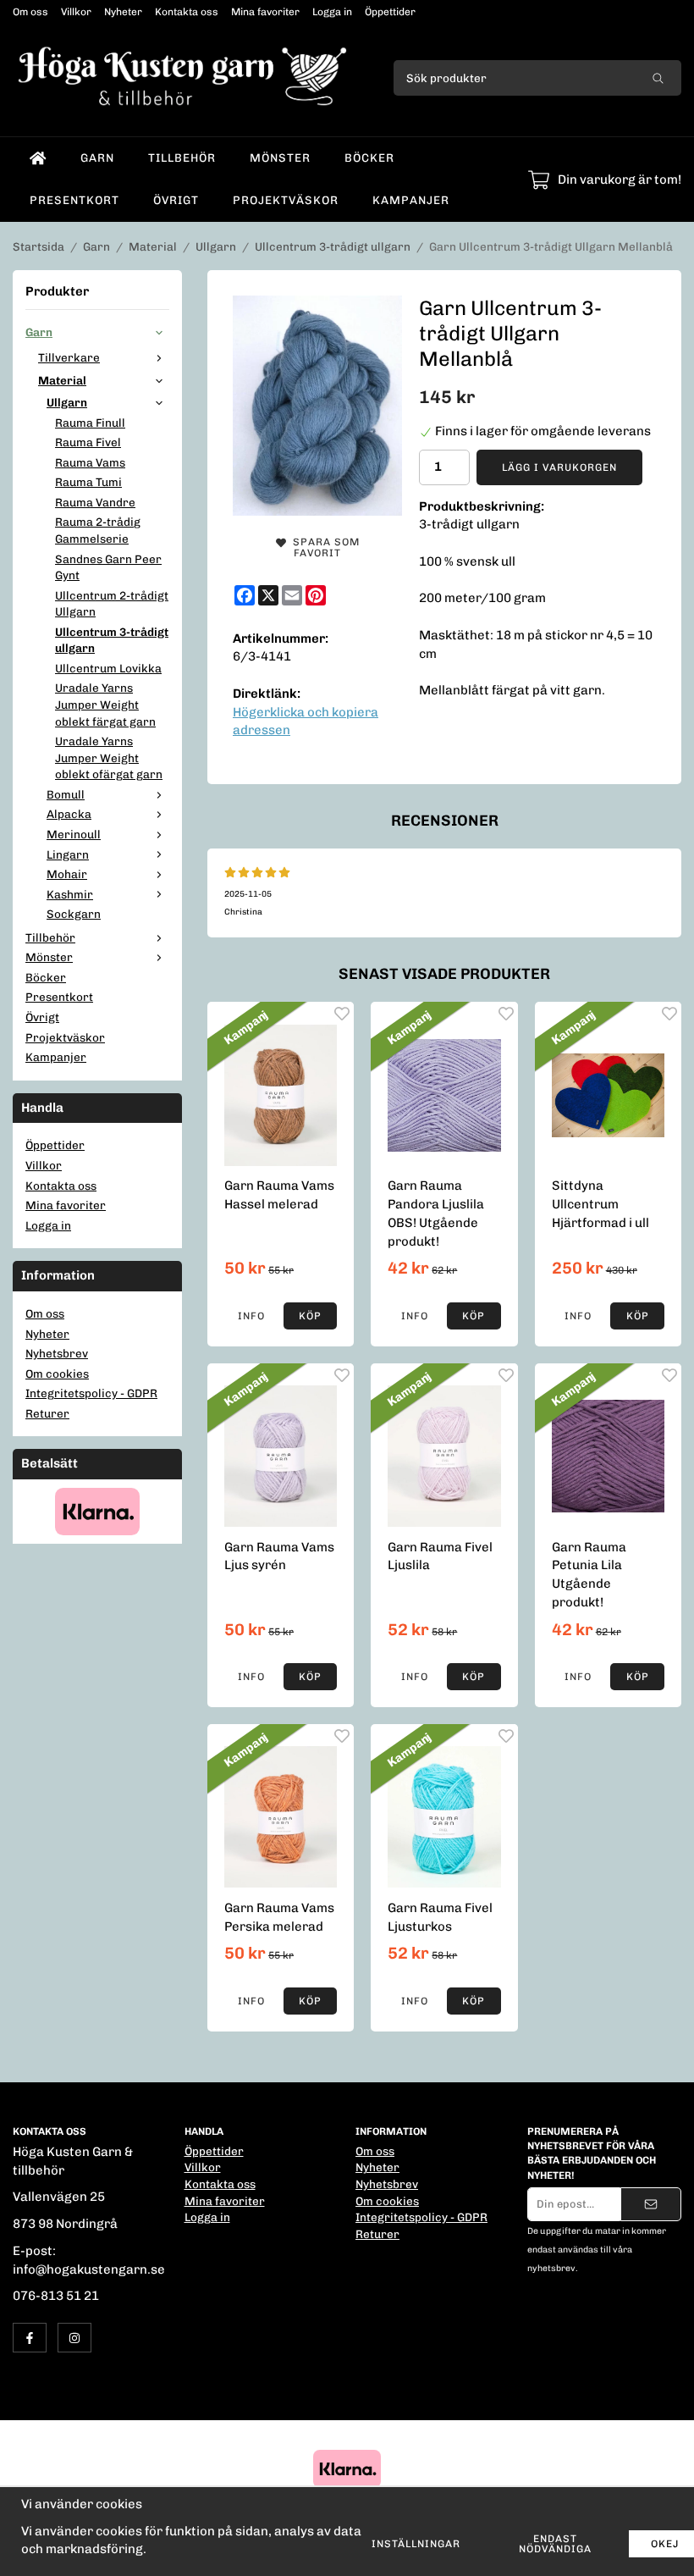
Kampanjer (411, 200)
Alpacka (69, 814)
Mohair (67, 874)
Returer (47, 1413)
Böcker (369, 158)
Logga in (332, 12)
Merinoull (74, 834)
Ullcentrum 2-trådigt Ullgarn (112, 604)
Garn (97, 158)
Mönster (280, 158)
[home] (38, 158)
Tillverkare (69, 357)
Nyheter (123, 12)
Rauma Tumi (88, 482)
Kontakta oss (187, 12)
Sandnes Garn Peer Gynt (108, 567)
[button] (311, 1316)
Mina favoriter (265, 12)
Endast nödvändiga (555, 2544)
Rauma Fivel (88, 442)
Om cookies (57, 1374)
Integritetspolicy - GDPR (91, 1393)
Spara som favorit (323, 547)
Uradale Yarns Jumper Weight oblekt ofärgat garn (109, 757)
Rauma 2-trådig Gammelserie (98, 530)
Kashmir (70, 894)
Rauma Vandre (95, 502)
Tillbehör (182, 158)
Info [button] (251, 1316)
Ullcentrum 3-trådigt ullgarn (112, 640)
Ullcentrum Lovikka (108, 668)
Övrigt (176, 200)
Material (62, 380)
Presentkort (74, 200)
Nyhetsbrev (57, 1353)
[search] (658, 78)
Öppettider (390, 12)
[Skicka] (651, 2204)
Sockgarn (74, 914)
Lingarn (68, 854)
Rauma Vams (90, 462)
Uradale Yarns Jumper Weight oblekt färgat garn (105, 704)
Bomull (66, 794)
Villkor (76, 12)
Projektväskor (286, 200)
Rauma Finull (90, 423)
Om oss (30, 12)
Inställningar (416, 2544)
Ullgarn (67, 402)
